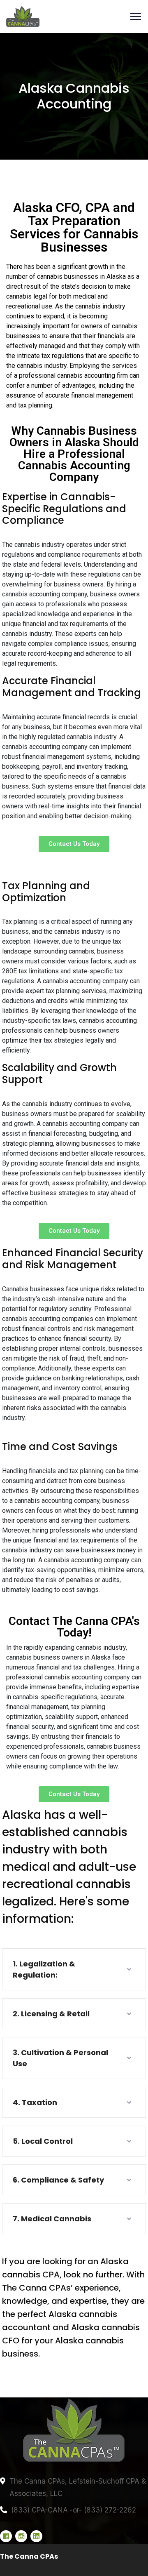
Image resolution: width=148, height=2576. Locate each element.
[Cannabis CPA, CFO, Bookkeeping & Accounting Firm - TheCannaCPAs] (74, 16)
